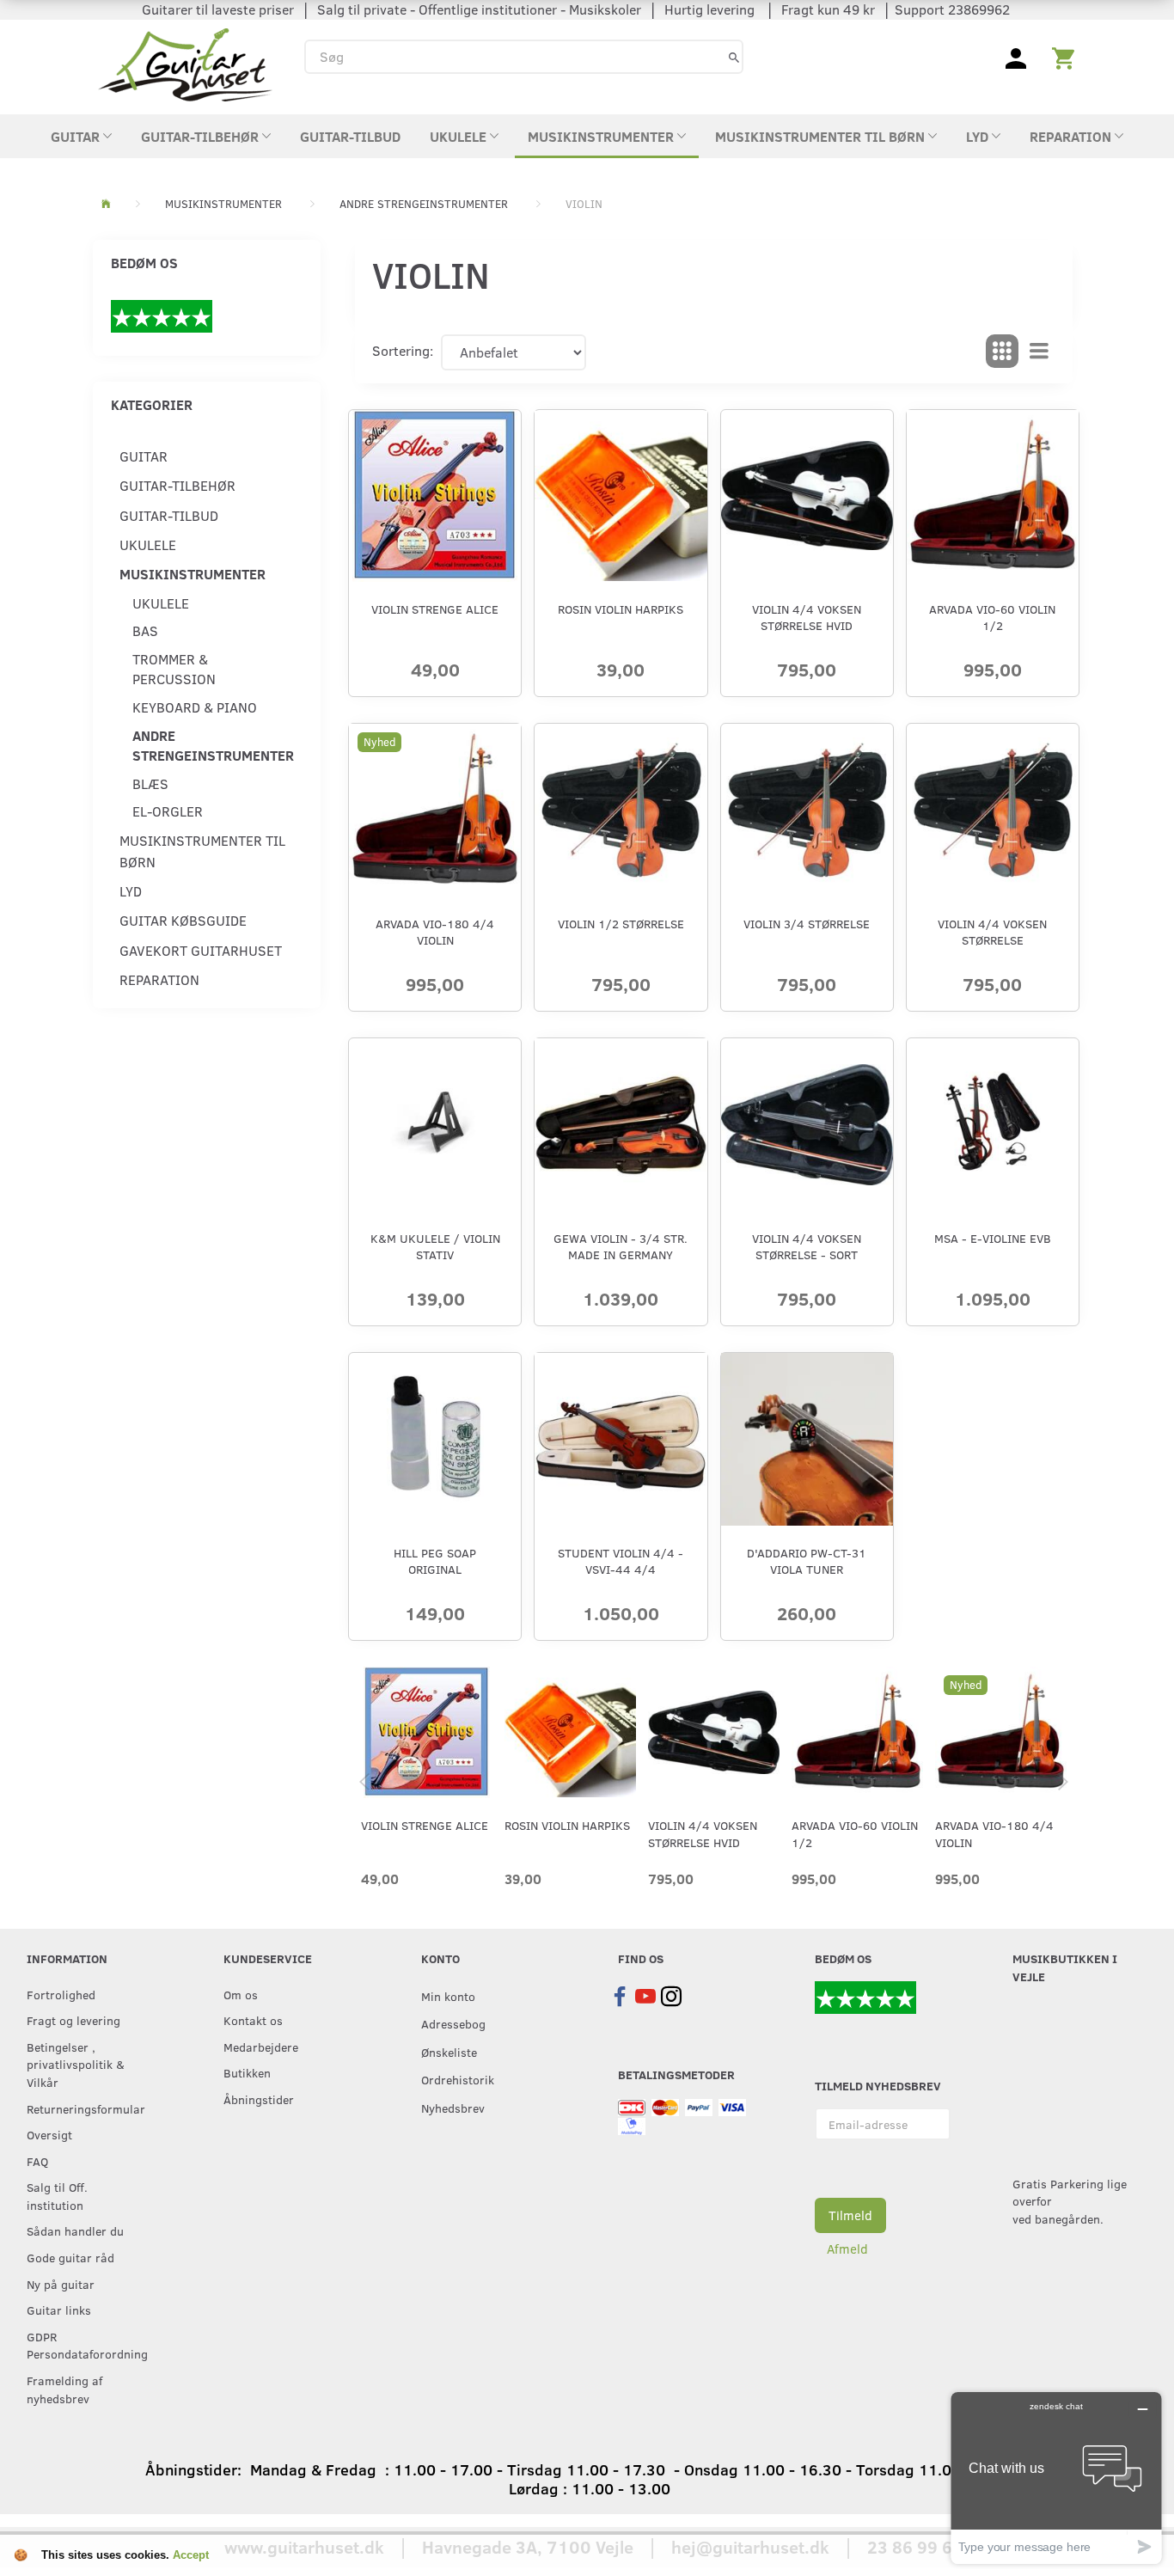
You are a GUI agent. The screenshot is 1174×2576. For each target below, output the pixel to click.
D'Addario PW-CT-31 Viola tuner (807, 1561)
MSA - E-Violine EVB (993, 1238)
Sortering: (403, 350)
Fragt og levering (73, 2020)
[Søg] (734, 56)
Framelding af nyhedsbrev (64, 2389)
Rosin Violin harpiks (621, 609)
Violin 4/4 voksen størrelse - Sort (807, 1246)
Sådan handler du (75, 2230)
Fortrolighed (61, 1994)
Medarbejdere (261, 2047)
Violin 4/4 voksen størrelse (992, 932)
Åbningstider (259, 2099)
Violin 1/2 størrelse (621, 924)
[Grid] (1002, 352)
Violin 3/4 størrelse (807, 924)
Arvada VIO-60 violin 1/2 (992, 617)
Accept (191, 2555)
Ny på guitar (61, 2284)
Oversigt (49, 2134)
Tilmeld (850, 2215)
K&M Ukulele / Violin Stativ (435, 1246)
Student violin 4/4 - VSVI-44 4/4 (621, 1561)
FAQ (37, 2161)
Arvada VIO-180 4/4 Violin (435, 932)
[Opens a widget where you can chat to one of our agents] (1056, 2478)
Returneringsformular (86, 2108)
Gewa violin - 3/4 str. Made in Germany (621, 1246)
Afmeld (847, 2249)
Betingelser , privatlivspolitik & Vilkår (76, 2064)
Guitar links (59, 2310)
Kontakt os (253, 2020)
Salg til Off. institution (57, 2196)
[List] (1039, 352)
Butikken (247, 2072)
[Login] (1016, 57)
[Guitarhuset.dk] (185, 63)
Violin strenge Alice (435, 609)
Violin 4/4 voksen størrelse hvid (807, 617)
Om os (241, 1994)
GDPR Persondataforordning (87, 2345)
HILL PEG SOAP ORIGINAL (435, 1561)
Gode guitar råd (70, 2257)
